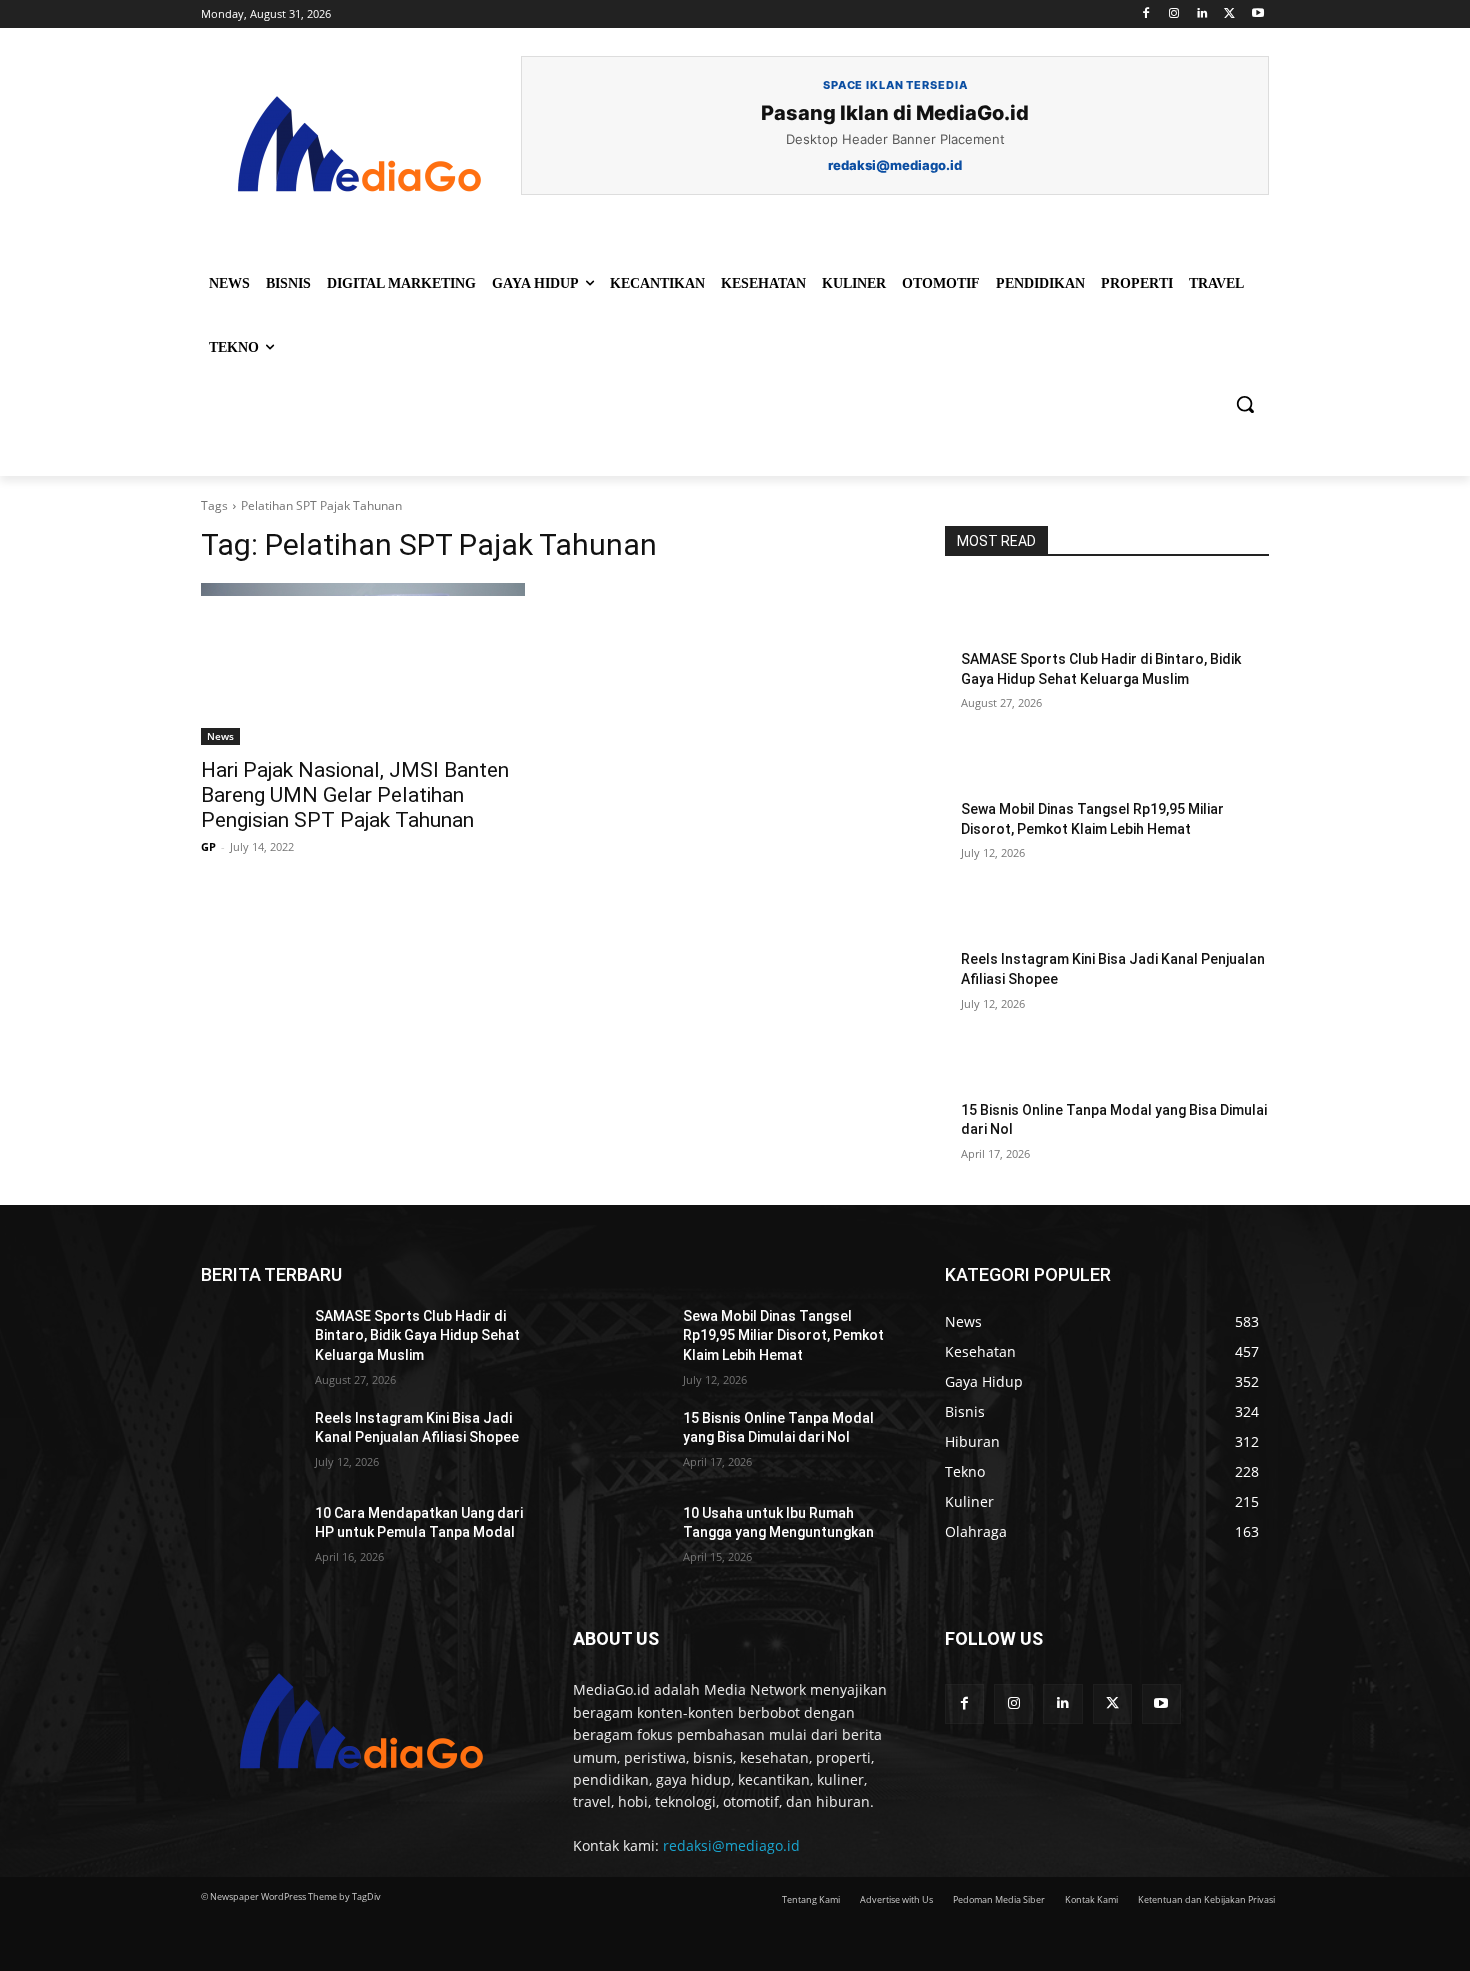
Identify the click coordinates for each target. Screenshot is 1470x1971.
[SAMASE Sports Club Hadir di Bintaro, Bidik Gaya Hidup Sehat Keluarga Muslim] (993, 616)
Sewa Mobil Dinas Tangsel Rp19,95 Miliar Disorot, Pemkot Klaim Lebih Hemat (783, 1335)
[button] (1245, 404)
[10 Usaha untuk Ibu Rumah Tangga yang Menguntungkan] (618, 1538)
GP (208, 846)
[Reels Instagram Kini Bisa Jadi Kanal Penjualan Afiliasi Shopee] (993, 916)
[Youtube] (1257, 14)
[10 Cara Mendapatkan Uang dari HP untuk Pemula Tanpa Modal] (250, 1538)
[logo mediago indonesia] (361, 150)
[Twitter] (1229, 14)
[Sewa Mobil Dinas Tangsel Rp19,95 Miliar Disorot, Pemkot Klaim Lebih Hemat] (993, 766)
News (220, 736)
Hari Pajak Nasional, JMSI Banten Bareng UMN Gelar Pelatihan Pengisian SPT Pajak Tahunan (355, 795)
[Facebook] (1146, 14)
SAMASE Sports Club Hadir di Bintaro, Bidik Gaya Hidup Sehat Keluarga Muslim (417, 1335)
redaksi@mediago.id (731, 1845)
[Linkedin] (1202, 14)
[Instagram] (1174, 14)
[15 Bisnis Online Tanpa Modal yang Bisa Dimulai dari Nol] (993, 1067)
